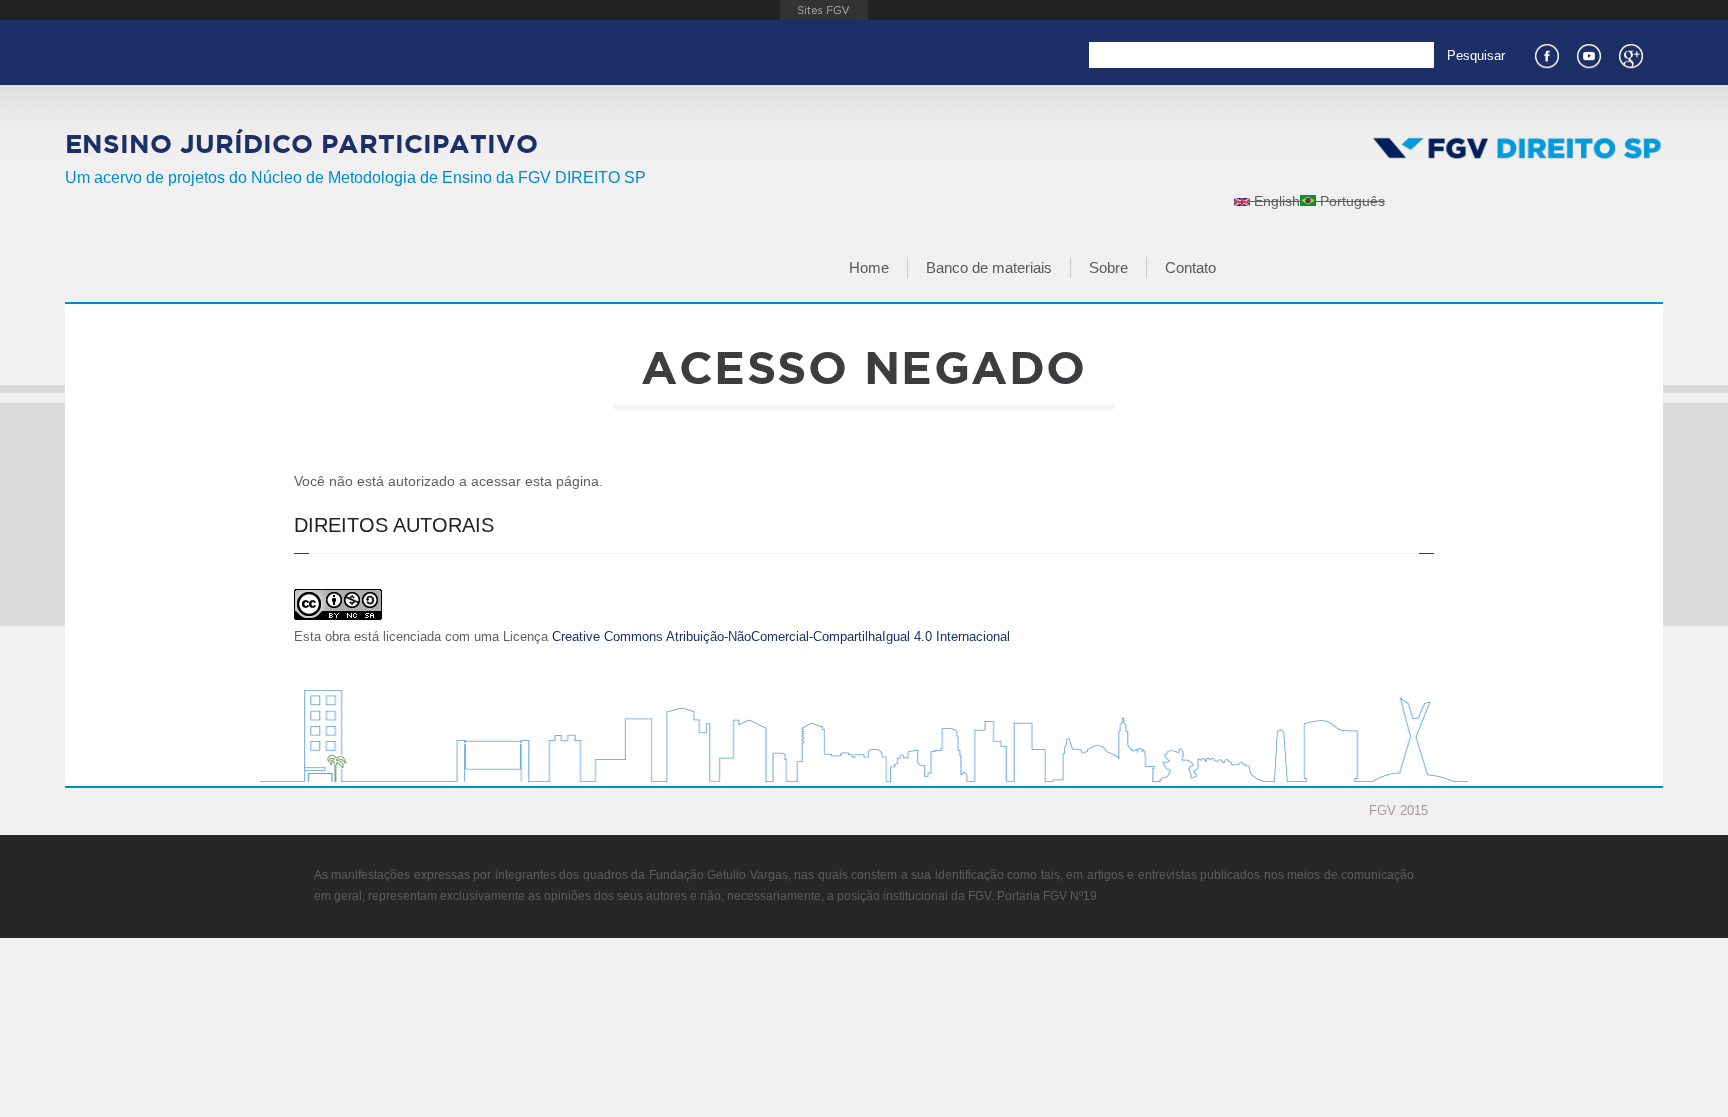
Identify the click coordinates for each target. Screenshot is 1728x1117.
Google (1630, 54)
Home (869, 267)
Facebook (1546, 54)
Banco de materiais (989, 267)
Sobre (1108, 267)
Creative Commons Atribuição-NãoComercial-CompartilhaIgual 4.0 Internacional (781, 636)
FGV (823, 10)
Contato (1190, 267)
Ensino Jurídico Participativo (301, 143)
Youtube (1588, 54)
